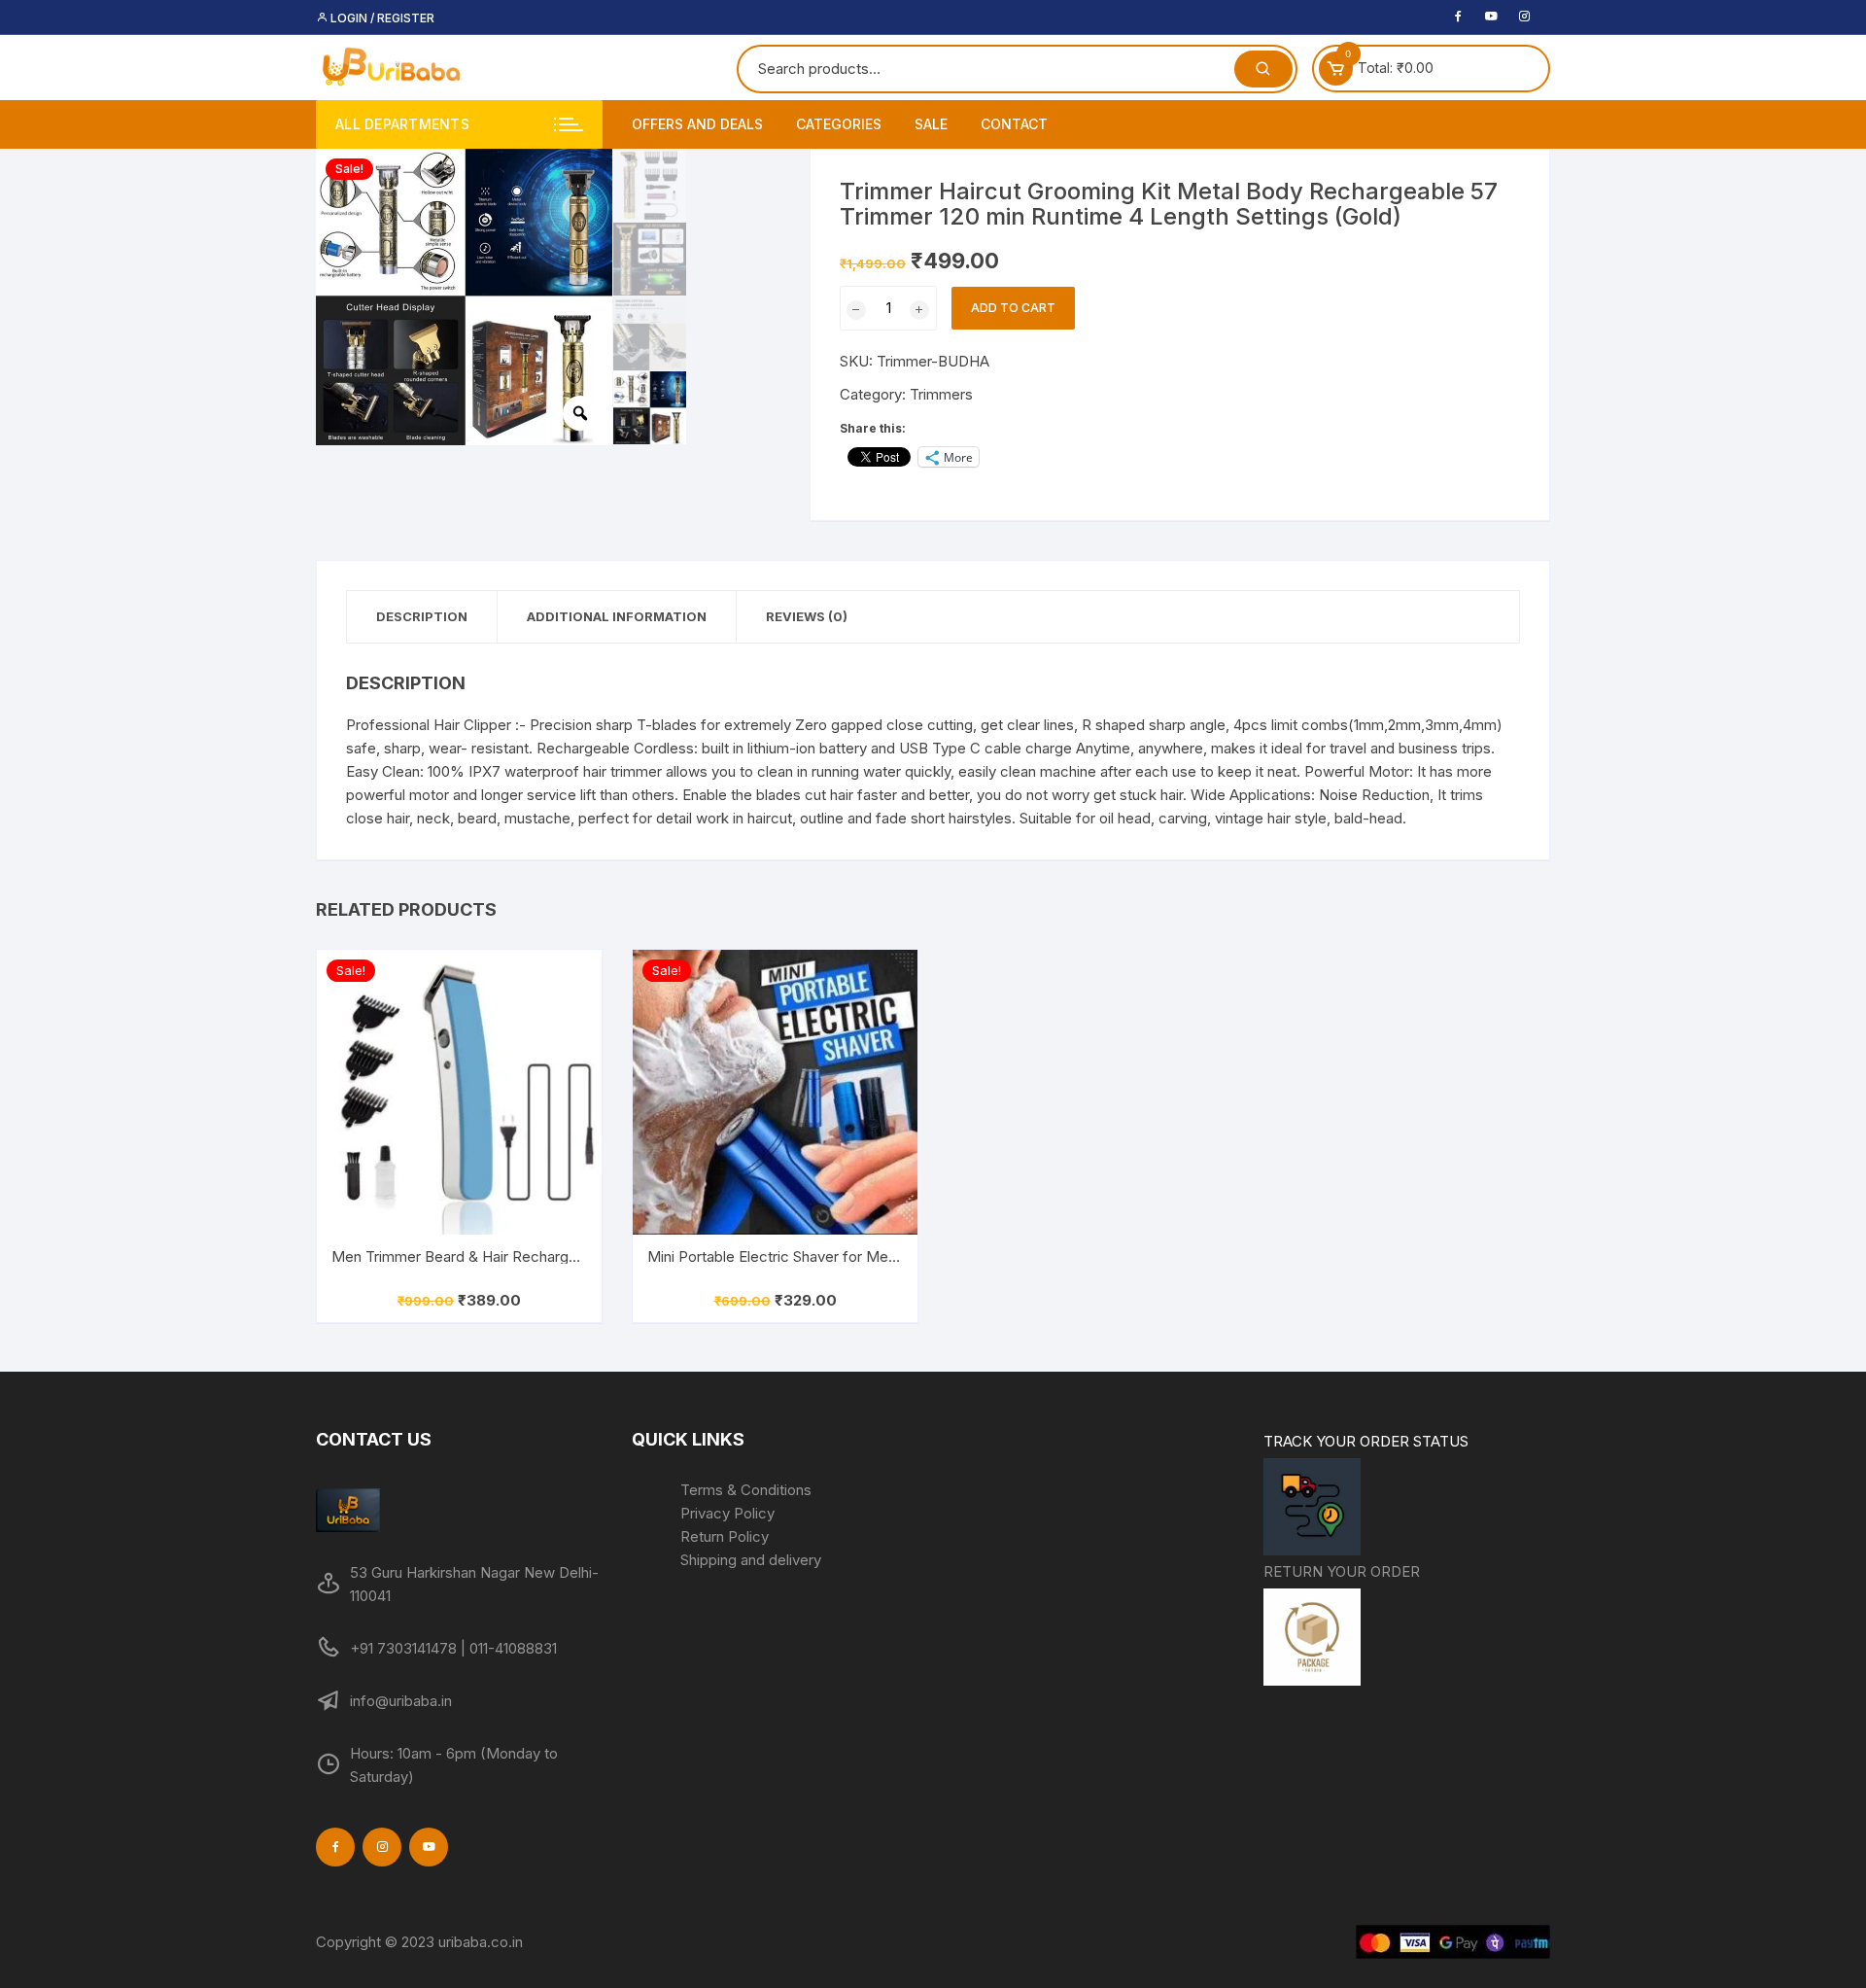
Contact (1014, 124)
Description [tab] (422, 616)
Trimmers (941, 394)
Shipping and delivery (751, 1560)
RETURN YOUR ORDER (1342, 1571)
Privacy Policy (727, 1513)
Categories (839, 124)
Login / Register (381, 18)
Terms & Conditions (746, 1490)
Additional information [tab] (617, 616)
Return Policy (725, 1536)
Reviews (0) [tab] (807, 616)
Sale (931, 124)
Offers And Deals (697, 124)
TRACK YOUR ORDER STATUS (1366, 1441)
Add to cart (1013, 308)
